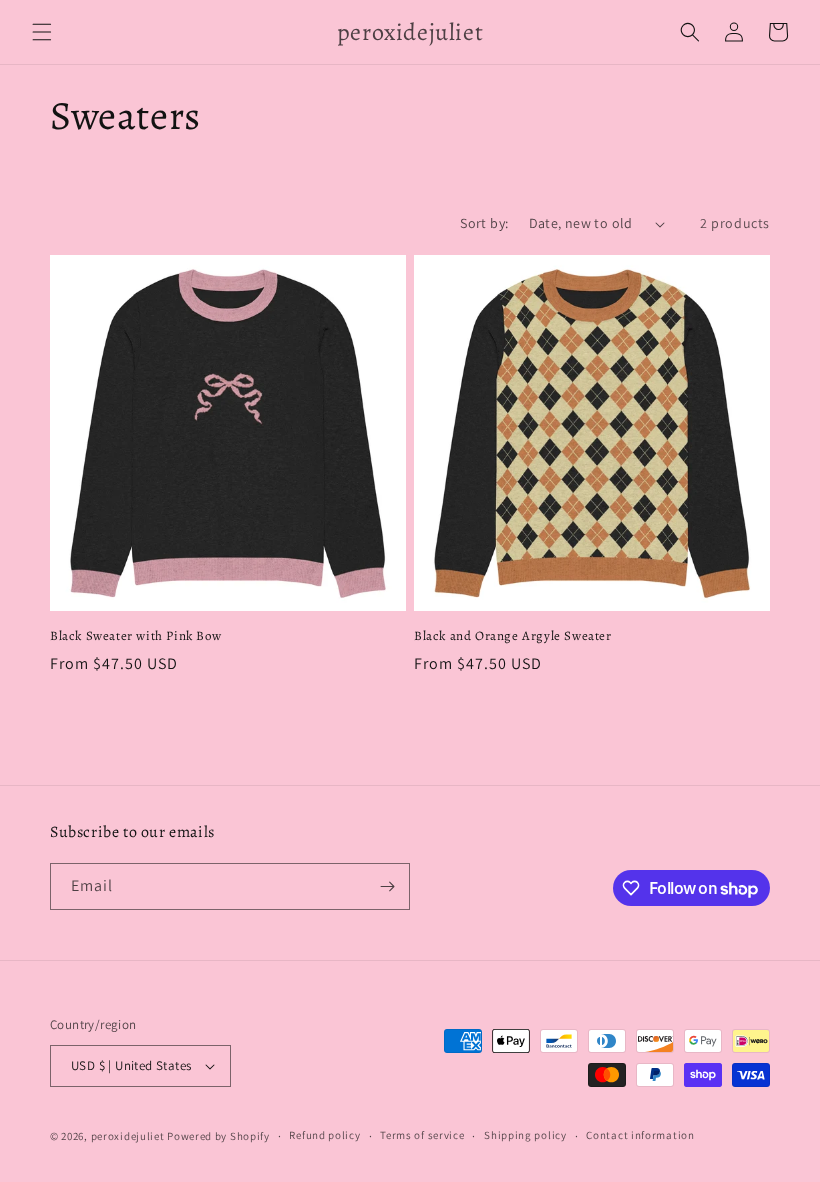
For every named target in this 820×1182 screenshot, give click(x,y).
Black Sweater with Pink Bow (135, 636)
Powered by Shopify (218, 1136)
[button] (42, 32)
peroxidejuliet (128, 1136)
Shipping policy (525, 1135)
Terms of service (422, 1135)
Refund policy (324, 1135)
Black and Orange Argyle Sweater (513, 636)
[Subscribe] (387, 886)
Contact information (640, 1135)
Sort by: (484, 223)
